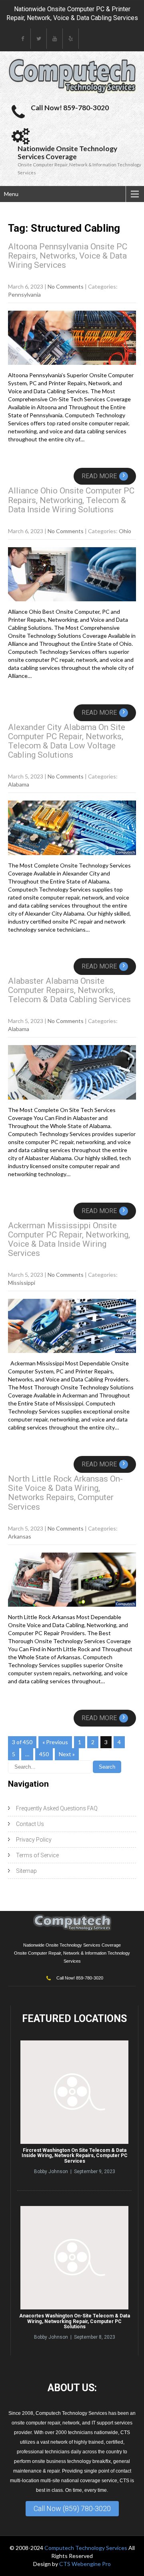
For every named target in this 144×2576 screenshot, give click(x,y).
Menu (11, 194)
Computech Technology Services (86, 2548)
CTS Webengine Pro (85, 2564)
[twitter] (39, 39)
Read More (103, 476)
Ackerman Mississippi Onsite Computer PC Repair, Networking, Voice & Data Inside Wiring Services (69, 1239)
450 (44, 1754)
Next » (67, 1754)
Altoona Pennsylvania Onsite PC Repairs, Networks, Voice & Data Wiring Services (68, 256)
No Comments (66, 286)
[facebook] (23, 39)
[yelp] (71, 39)
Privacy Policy (34, 1840)
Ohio (125, 531)
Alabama (19, 784)
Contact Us (30, 1824)
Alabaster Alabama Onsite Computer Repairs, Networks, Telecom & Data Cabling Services (69, 990)
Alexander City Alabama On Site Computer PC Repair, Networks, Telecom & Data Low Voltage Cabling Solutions (67, 741)
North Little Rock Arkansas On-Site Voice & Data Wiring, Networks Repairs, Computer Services (65, 1493)
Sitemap (26, 1871)
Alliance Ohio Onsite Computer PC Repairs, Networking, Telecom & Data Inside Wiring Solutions (71, 500)
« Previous (55, 1742)
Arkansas (20, 1536)
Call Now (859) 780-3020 (72, 2508)
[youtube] (55, 39)
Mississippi (22, 1283)
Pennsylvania (24, 294)
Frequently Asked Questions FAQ (57, 1808)
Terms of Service (37, 1855)
